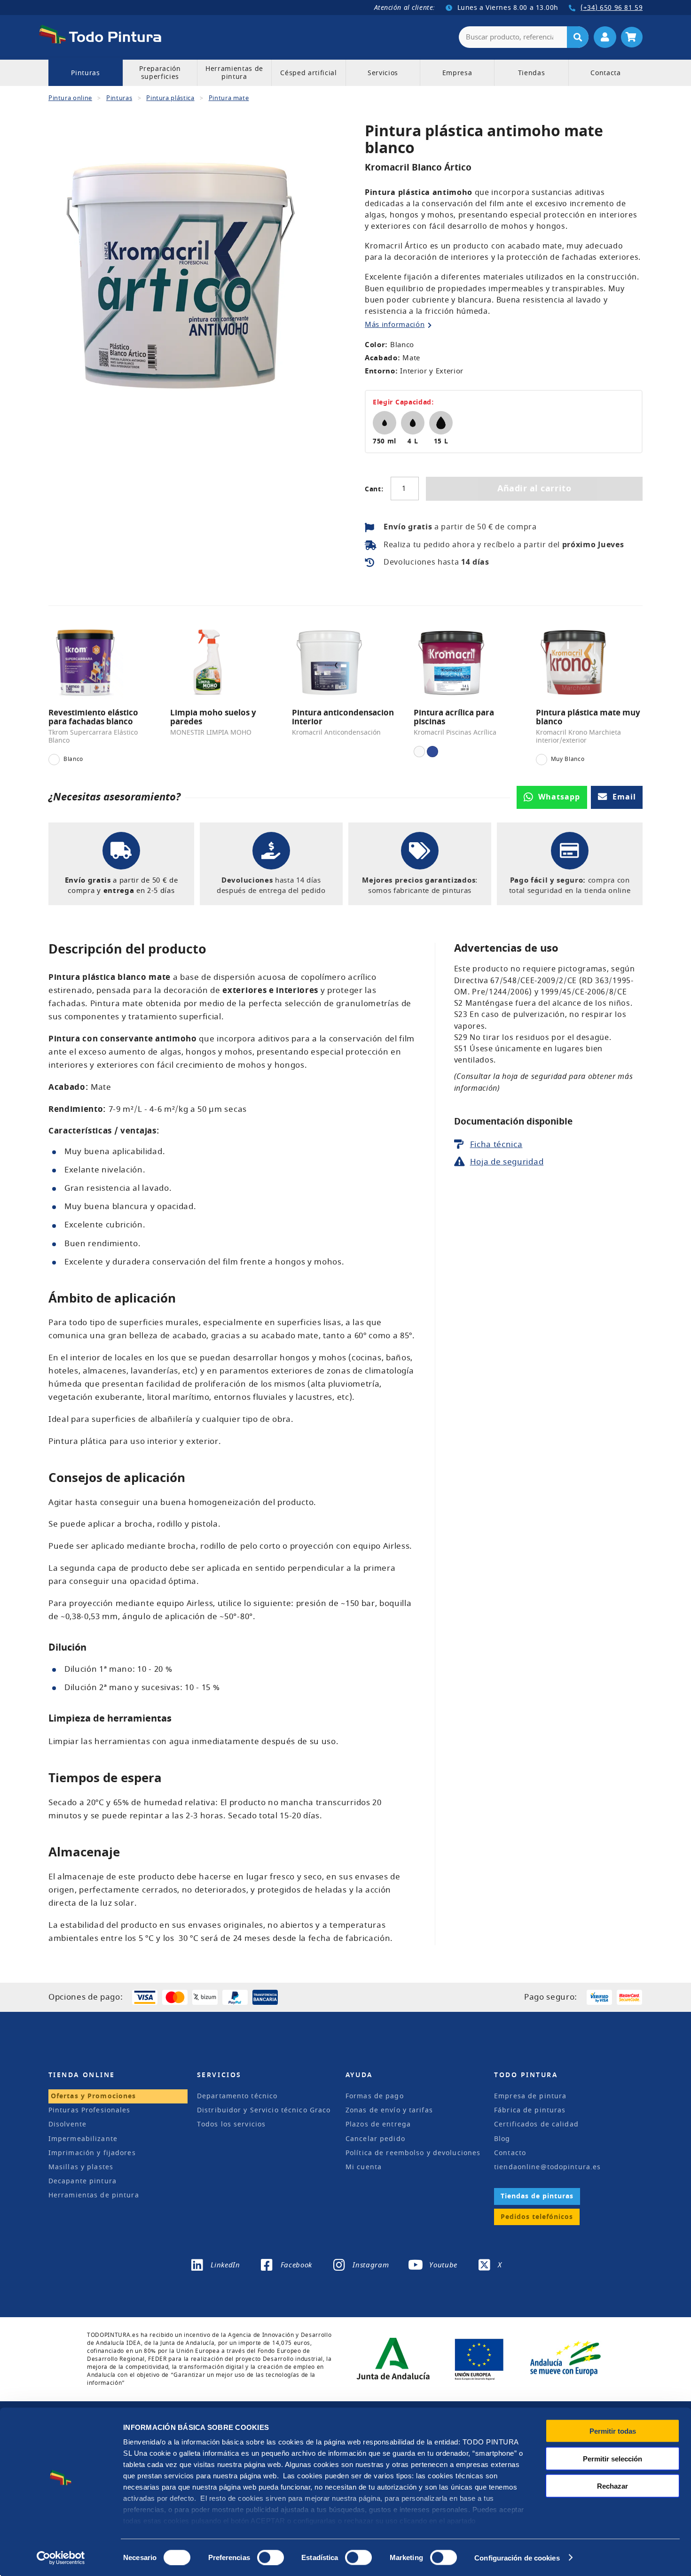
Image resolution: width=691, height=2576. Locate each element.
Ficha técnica (496, 1144)
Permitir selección (612, 2458)
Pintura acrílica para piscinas (454, 717)
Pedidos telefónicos (537, 2217)
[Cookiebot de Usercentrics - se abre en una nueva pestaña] (61, 2558)
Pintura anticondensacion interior (343, 717)
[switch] (269, 2556)
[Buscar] (578, 37)
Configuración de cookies (517, 2557)
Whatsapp (559, 797)
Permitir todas (613, 2431)
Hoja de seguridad (507, 1162)
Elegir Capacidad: (404, 402)
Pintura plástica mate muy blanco (588, 717)
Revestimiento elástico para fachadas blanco (93, 717)
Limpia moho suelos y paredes (213, 717)
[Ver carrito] (632, 37)
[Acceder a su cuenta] (605, 37)
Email (624, 797)
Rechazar (612, 2486)
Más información (395, 325)
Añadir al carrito (534, 489)
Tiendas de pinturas (537, 2196)
